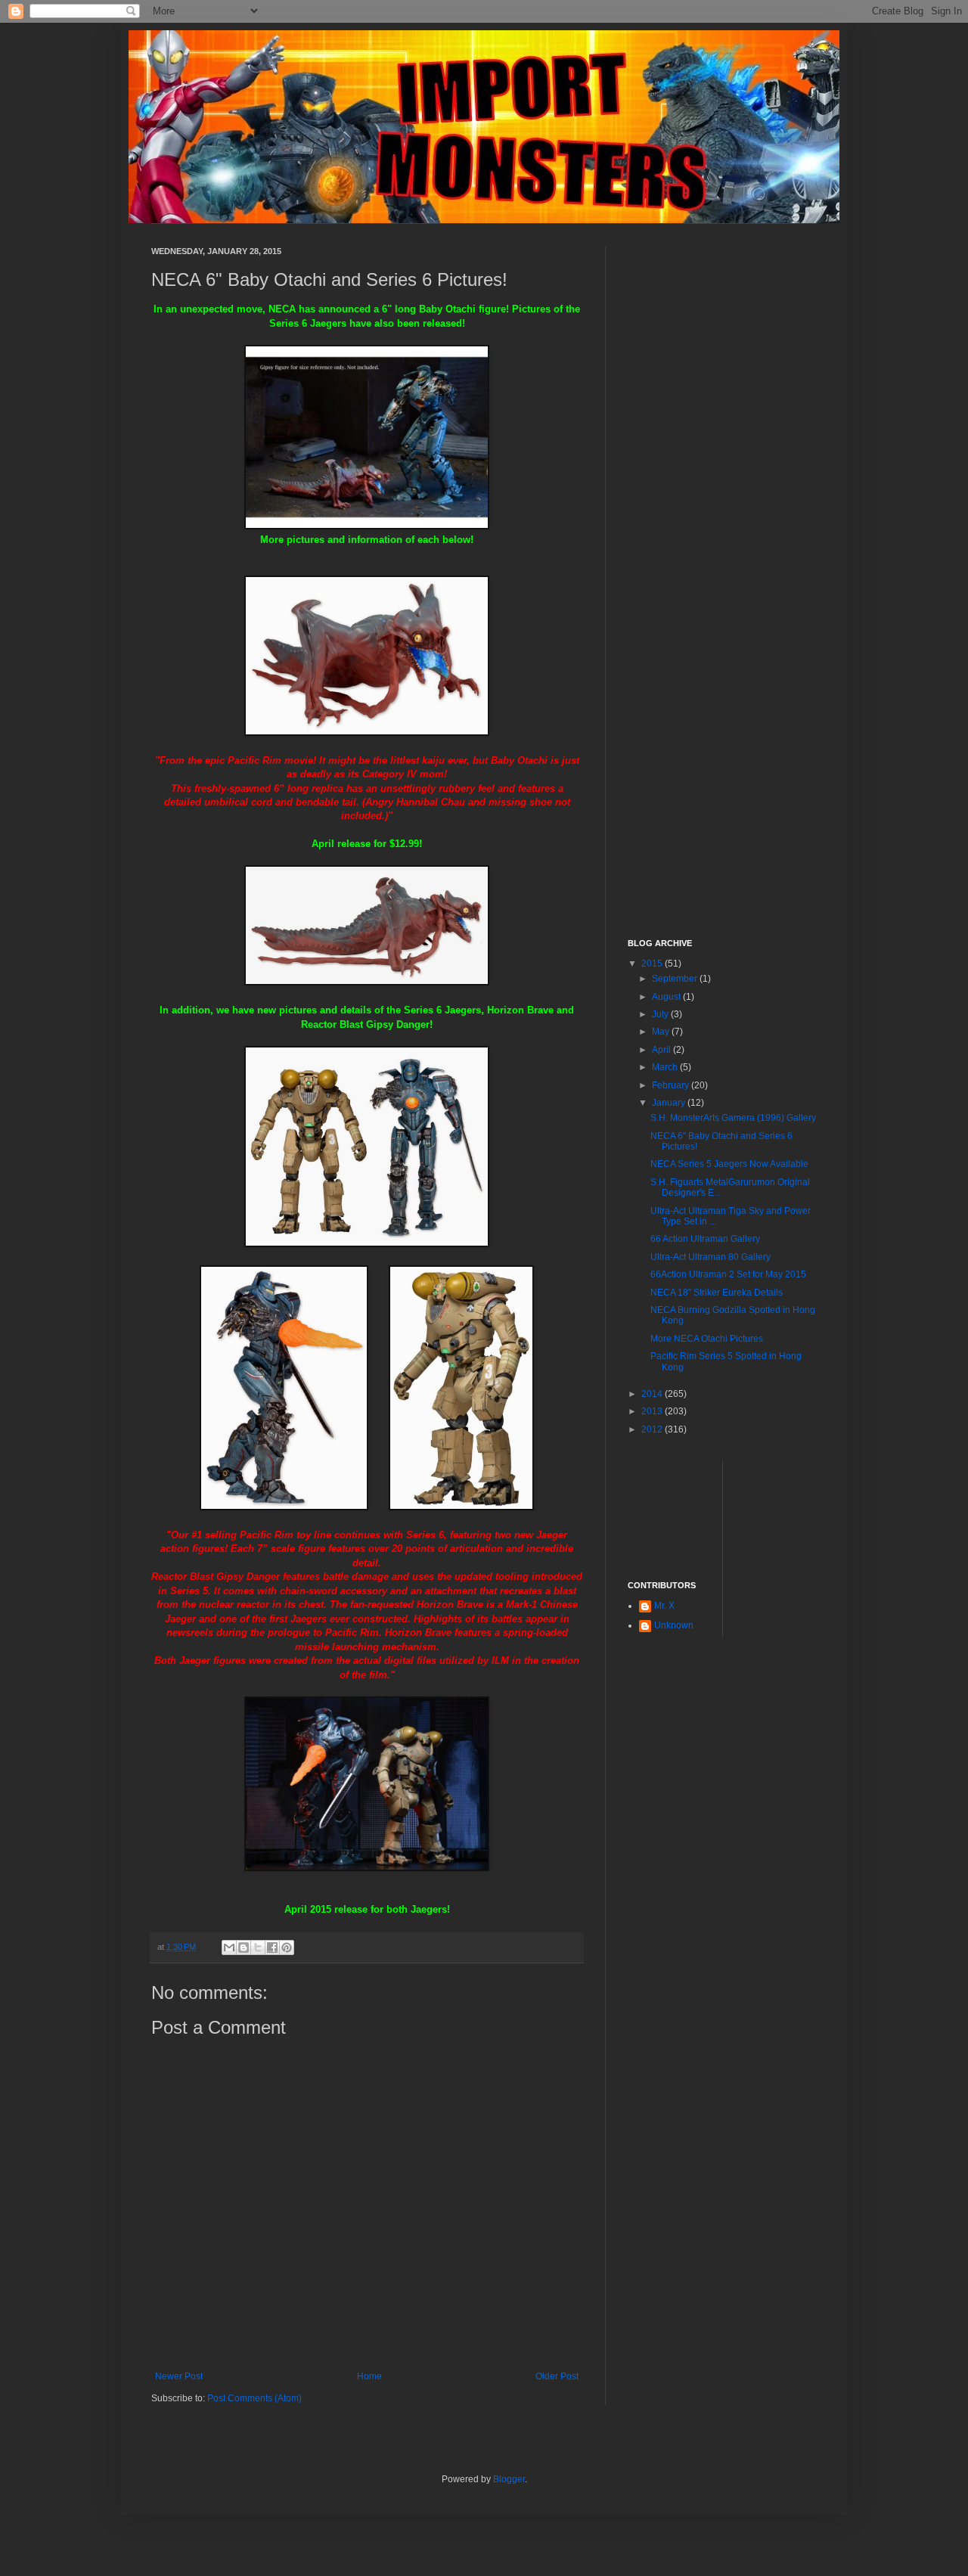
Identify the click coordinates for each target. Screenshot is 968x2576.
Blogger (509, 2479)
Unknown (674, 1625)
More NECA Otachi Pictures (707, 1339)
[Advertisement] (722, 473)
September (676, 979)
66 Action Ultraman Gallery (705, 1239)
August (667, 997)
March (666, 1067)
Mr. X (664, 1606)
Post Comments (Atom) (254, 2398)
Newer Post (179, 2376)
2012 (653, 1429)
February (672, 1085)
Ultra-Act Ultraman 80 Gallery (710, 1257)
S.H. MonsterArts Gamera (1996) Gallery (733, 1118)
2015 (653, 964)
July (661, 1014)
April (662, 1050)
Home (369, 2376)
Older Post (557, 2376)
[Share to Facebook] (272, 1948)
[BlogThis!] (244, 1948)
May (662, 1032)
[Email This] (229, 1948)
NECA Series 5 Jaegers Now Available (729, 1164)
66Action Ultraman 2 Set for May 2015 (728, 1274)
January (670, 1103)
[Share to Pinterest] (287, 1948)
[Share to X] (258, 1948)
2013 (653, 1411)
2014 (653, 1394)
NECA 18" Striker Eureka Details (717, 1293)
